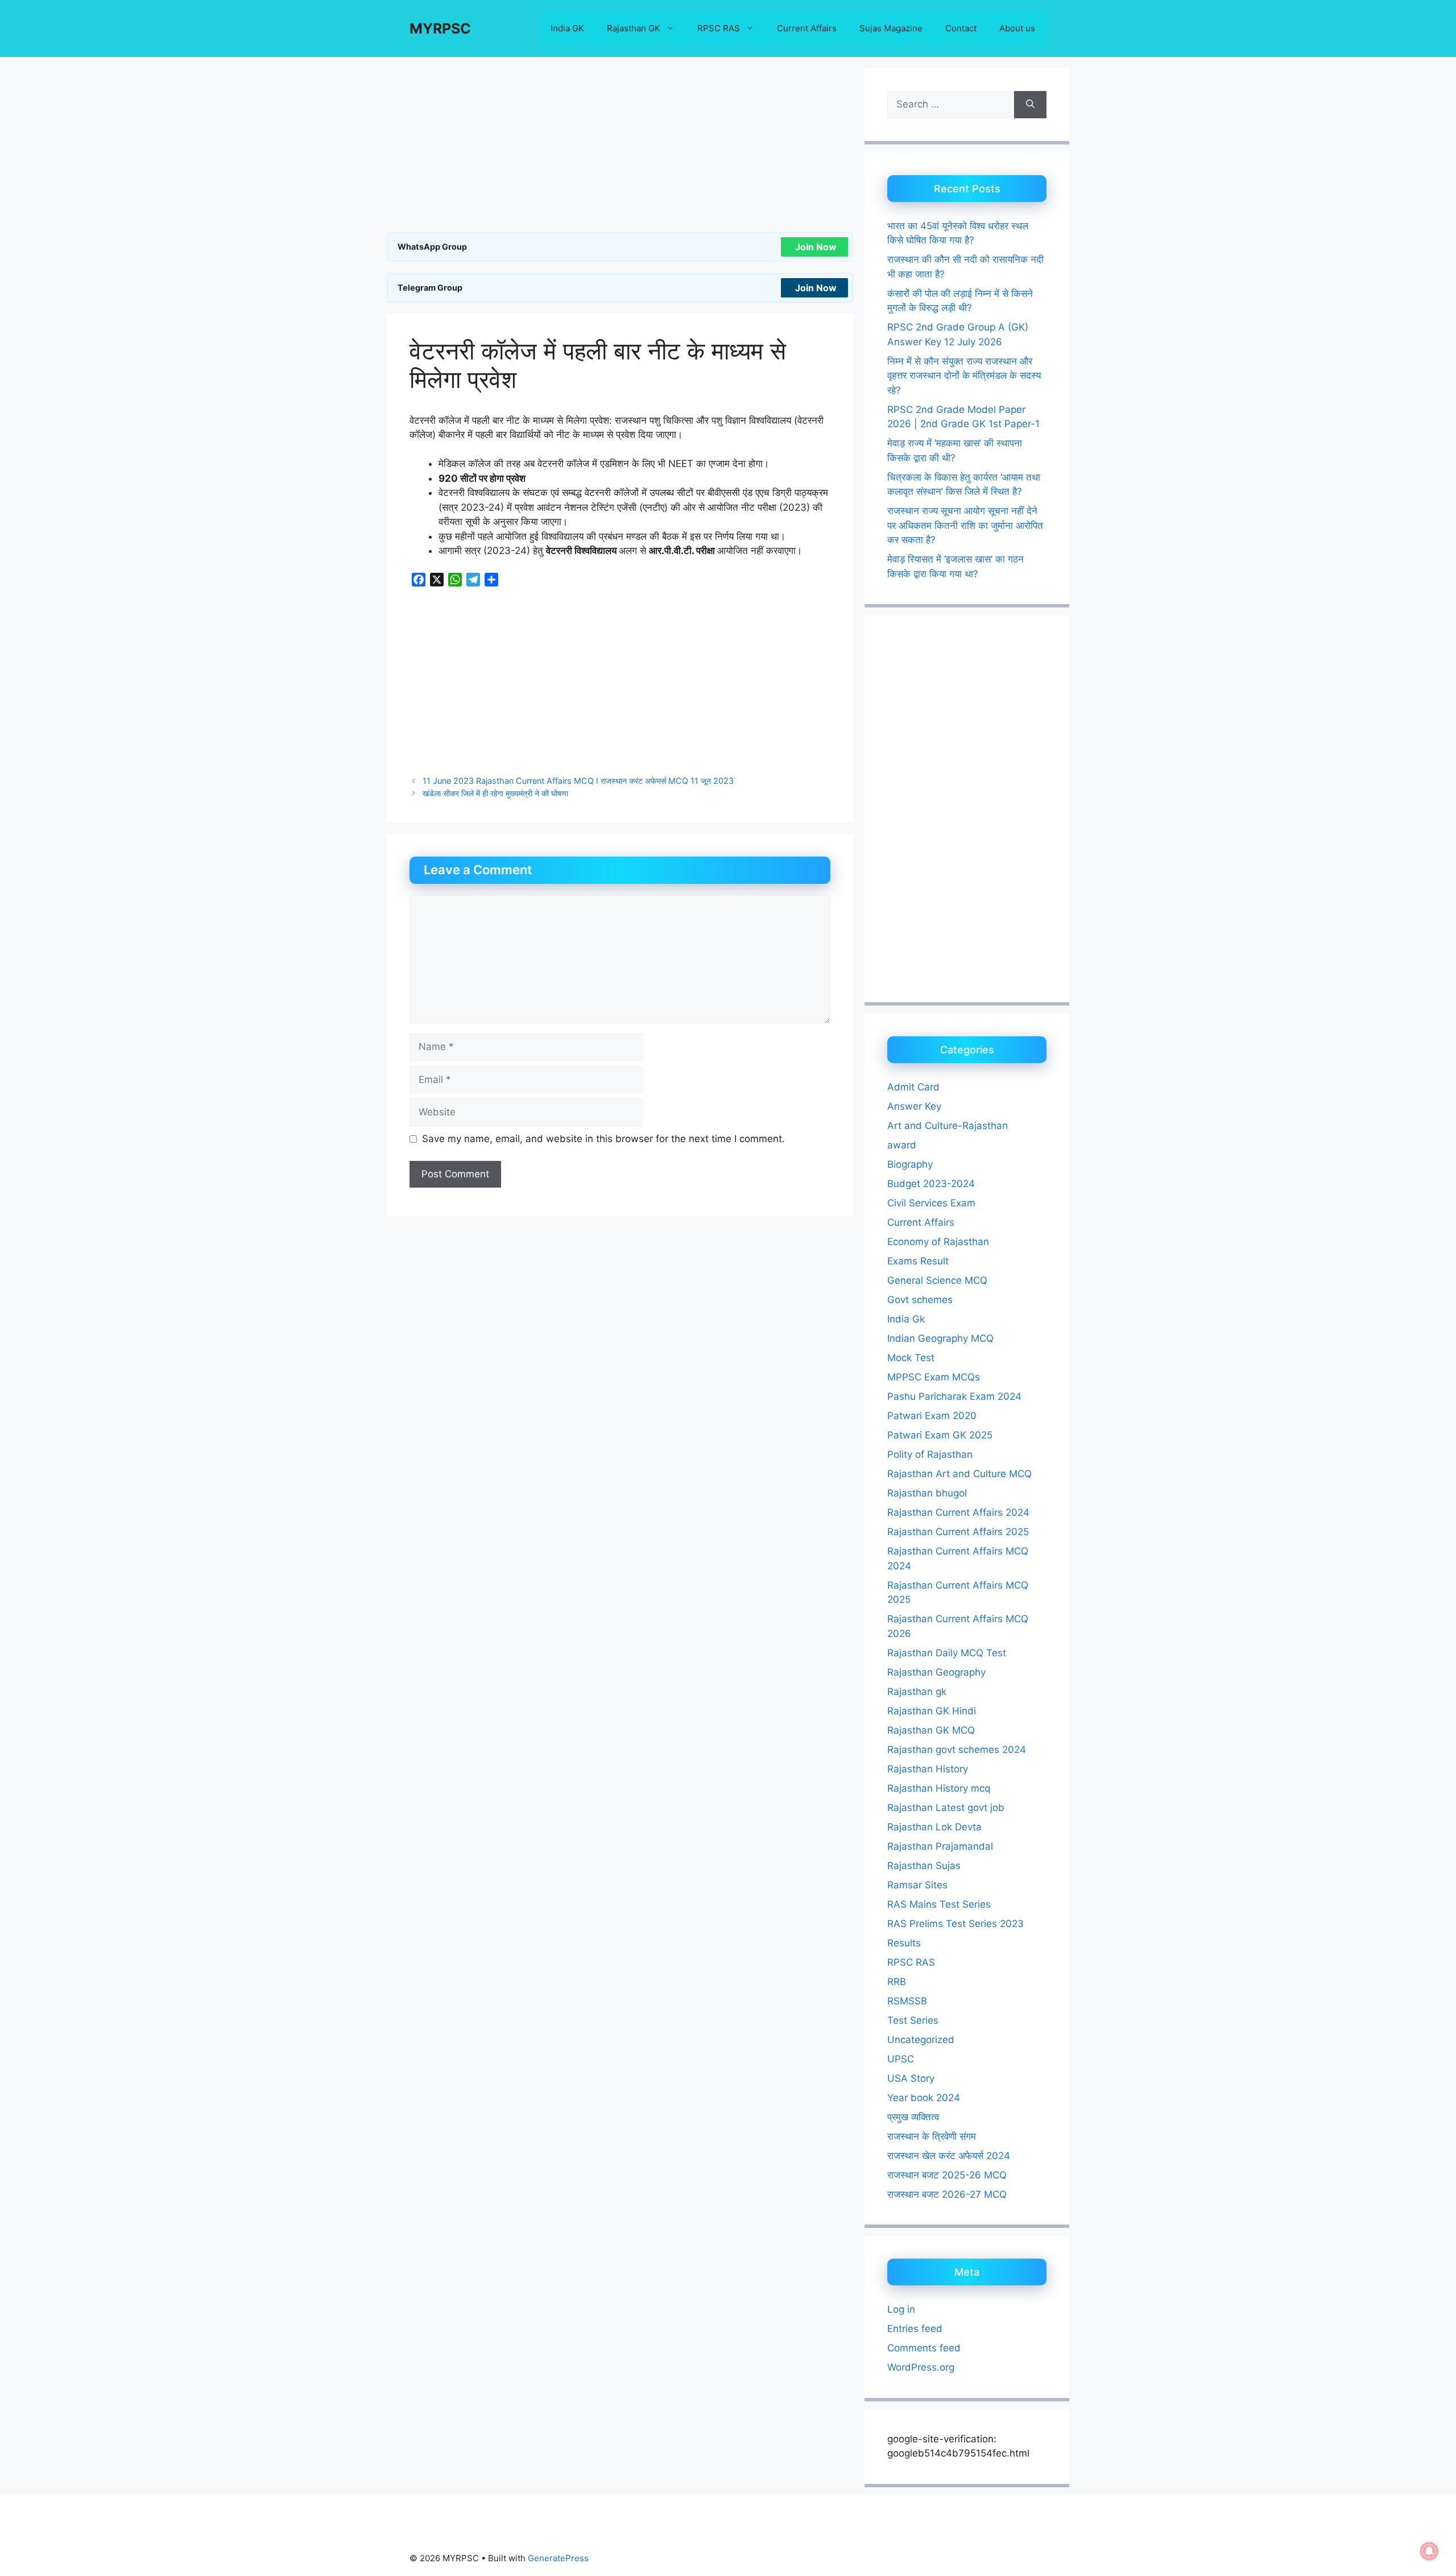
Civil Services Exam (931, 1203)
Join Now (816, 247)
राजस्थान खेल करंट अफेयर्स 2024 (949, 2156)
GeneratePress (558, 2558)
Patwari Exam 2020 (932, 1416)
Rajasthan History (928, 1769)
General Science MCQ (937, 1280)
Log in (901, 2309)
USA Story (911, 2078)
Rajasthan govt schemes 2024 (957, 1750)
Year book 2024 (924, 2098)
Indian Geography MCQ (940, 1338)
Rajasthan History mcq (939, 1788)
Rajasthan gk (917, 1692)
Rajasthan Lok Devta (934, 1827)
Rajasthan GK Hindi (932, 1711)
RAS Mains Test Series (939, 1904)
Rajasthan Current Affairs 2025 (958, 1532)
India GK (567, 28)
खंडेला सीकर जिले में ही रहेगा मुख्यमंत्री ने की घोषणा (495, 793)
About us (1017, 28)
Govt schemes (920, 1300)
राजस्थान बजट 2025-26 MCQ (947, 2175)
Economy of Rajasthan (938, 1242)
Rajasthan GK (634, 28)
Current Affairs (807, 28)
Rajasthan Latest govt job (946, 1808)
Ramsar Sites (917, 1885)
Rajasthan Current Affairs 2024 (958, 1512)
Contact (961, 28)
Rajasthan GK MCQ (931, 1730)
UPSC (901, 2059)
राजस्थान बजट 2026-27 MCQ (947, 2194)
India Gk (906, 1319)
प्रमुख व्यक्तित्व (913, 2117)
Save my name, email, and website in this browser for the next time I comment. (603, 1139)
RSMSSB (907, 2001)
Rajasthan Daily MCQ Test (947, 1653)
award (902, 1145)
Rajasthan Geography (936, 1672)
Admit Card (913, 1087)
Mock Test (911, 1358)
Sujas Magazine (891, 28)
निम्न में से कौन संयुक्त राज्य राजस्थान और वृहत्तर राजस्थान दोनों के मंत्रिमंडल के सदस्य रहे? (964, 376)
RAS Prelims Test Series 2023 (955, 1924)
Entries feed (915, 2329)
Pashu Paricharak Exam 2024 (954, 1396)
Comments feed (924, 2348)
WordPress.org (921, 2367)
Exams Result (918, 1261)
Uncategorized (921, 2040)
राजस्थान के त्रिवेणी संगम (932, 2136)
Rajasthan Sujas (924, 1866)
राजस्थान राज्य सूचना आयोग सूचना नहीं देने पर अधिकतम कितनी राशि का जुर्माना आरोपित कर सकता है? (965, 525)
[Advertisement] (620, 148)
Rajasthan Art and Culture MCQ (959, 1474)
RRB (897, 1982)
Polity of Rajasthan (930, 1454)
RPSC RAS (719, 28)
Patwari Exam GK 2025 (940, 1435)
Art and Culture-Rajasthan (948, 1126)
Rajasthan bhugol (927, 1493)
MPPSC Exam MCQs (934, 1377)
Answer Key (914, 1106)
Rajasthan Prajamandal (940, 1846)
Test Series (913, 2020)
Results (904, 1943)
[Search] (1030, 105)
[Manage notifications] (1429, 2551)
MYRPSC (440, 28)
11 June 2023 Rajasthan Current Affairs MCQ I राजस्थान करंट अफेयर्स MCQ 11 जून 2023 (578, 781)
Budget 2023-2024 (931, 1184)
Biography (910, 1164)
